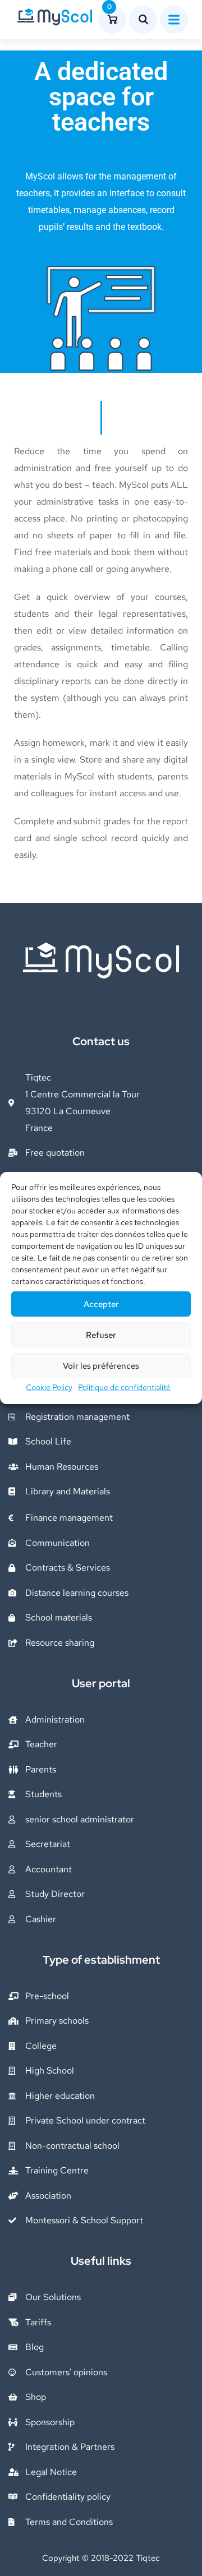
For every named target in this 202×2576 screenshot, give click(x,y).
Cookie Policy (49, 1387)
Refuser (101, 1335)
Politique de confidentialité (124, 1387)
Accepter (101, 1304)
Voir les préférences (101, 1366)
